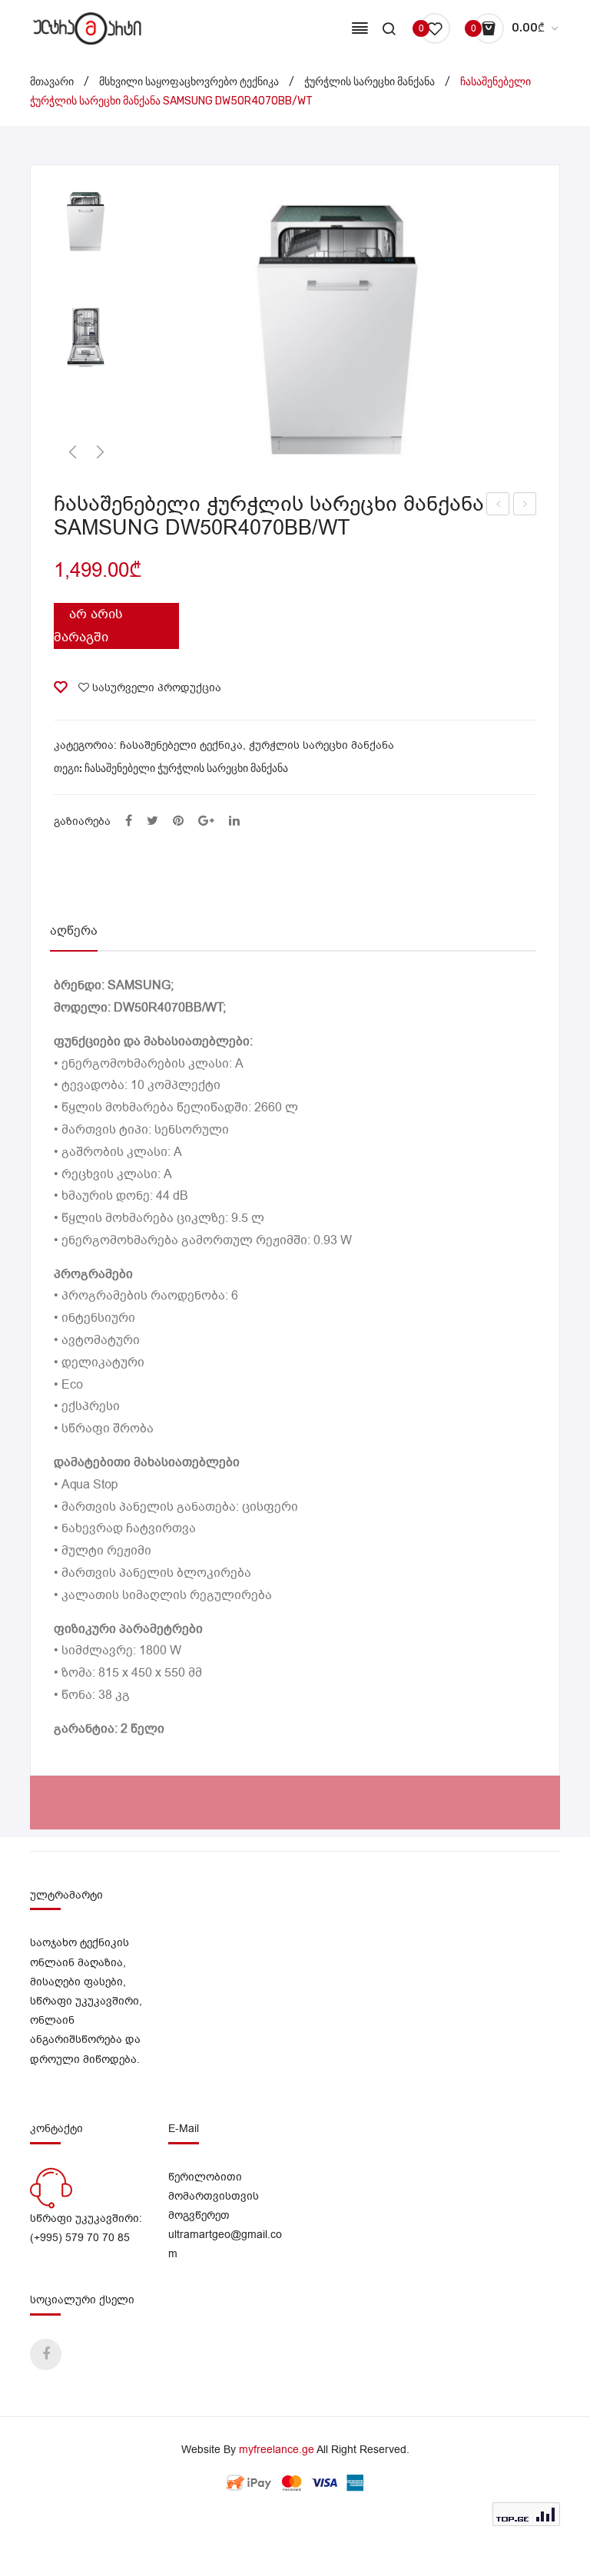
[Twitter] (152, 821)
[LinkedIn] (234, 821)
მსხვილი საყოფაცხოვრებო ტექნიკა (189, 82)
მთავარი (52, 82)
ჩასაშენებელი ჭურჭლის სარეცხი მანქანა (186, 768)
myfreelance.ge (277, 2450)
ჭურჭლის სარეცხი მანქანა (370, 82)
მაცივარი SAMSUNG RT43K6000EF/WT (498, 506)
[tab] (74, 931)
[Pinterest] (178, 821)
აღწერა (74, 931)
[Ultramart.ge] (88, 28)
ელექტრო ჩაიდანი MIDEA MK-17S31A (525, 506)
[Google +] (206, 821)
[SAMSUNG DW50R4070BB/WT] (86, 336)
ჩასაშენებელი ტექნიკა (181, 745)
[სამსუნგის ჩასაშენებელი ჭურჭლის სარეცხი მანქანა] (341, 326)
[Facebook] (129, 821)
